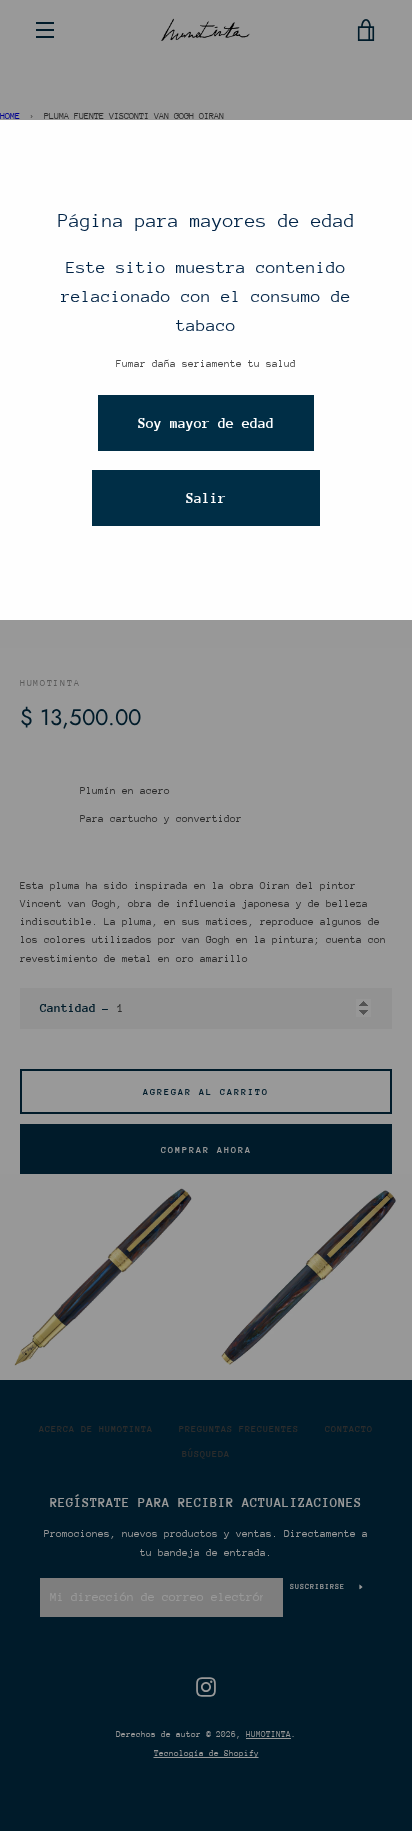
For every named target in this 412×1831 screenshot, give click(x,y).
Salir (206, 498)
